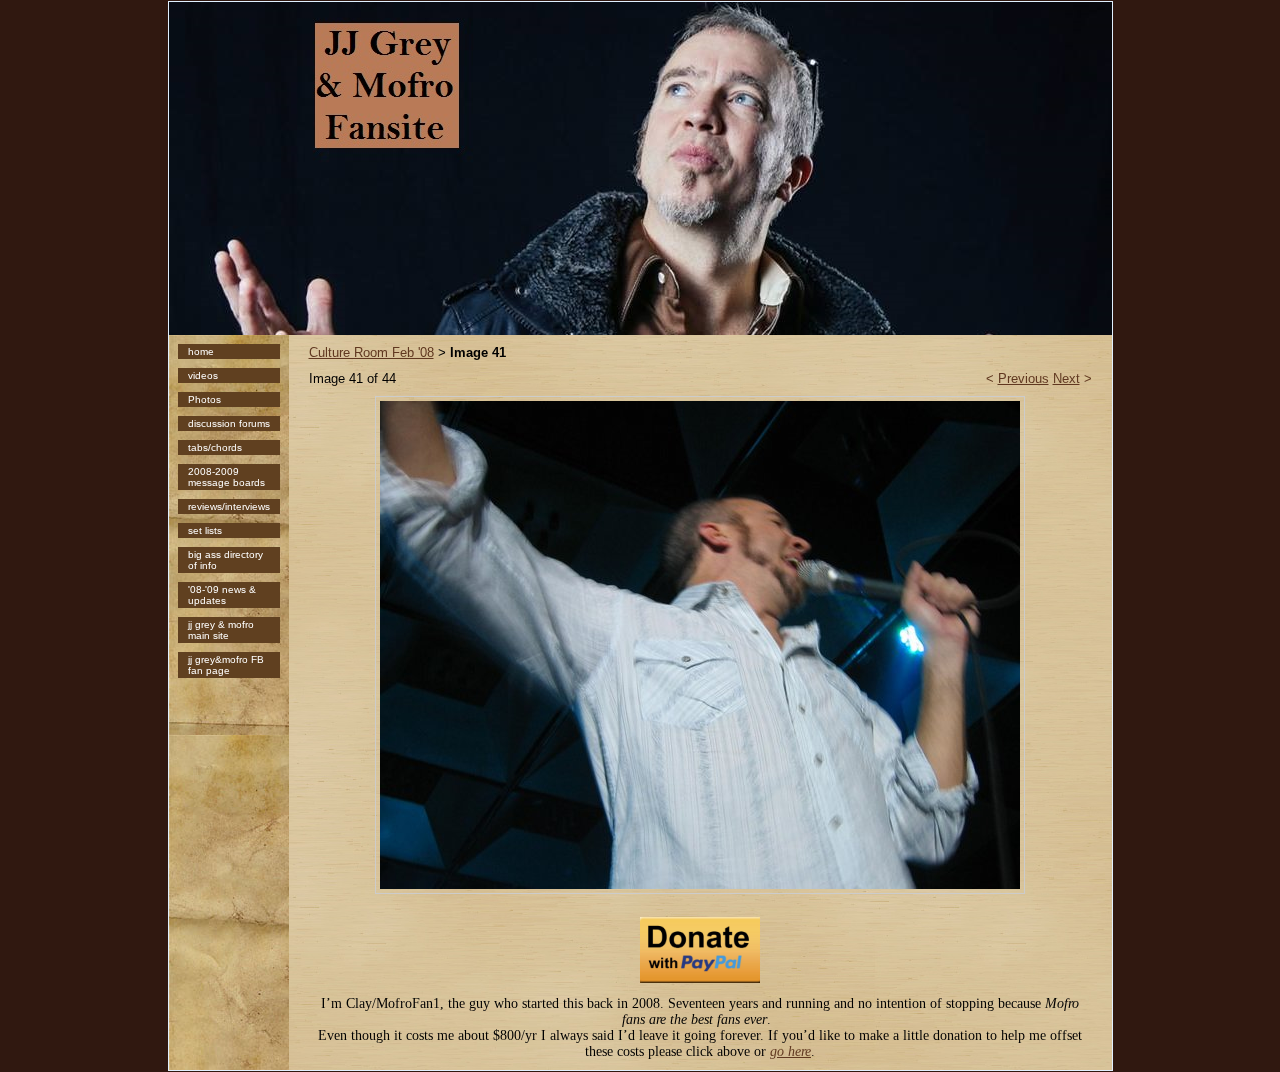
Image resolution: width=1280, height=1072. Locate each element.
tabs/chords (215, 447)
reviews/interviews (229, 506)
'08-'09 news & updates (222, 595)
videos (203, 375)
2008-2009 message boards (226, 477)
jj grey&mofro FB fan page (226, 665)
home (201, 351)
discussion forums (229, 423)
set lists (205, 530)
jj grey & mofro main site (221, 630)
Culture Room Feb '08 (371, 352)
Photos (204, 399)
